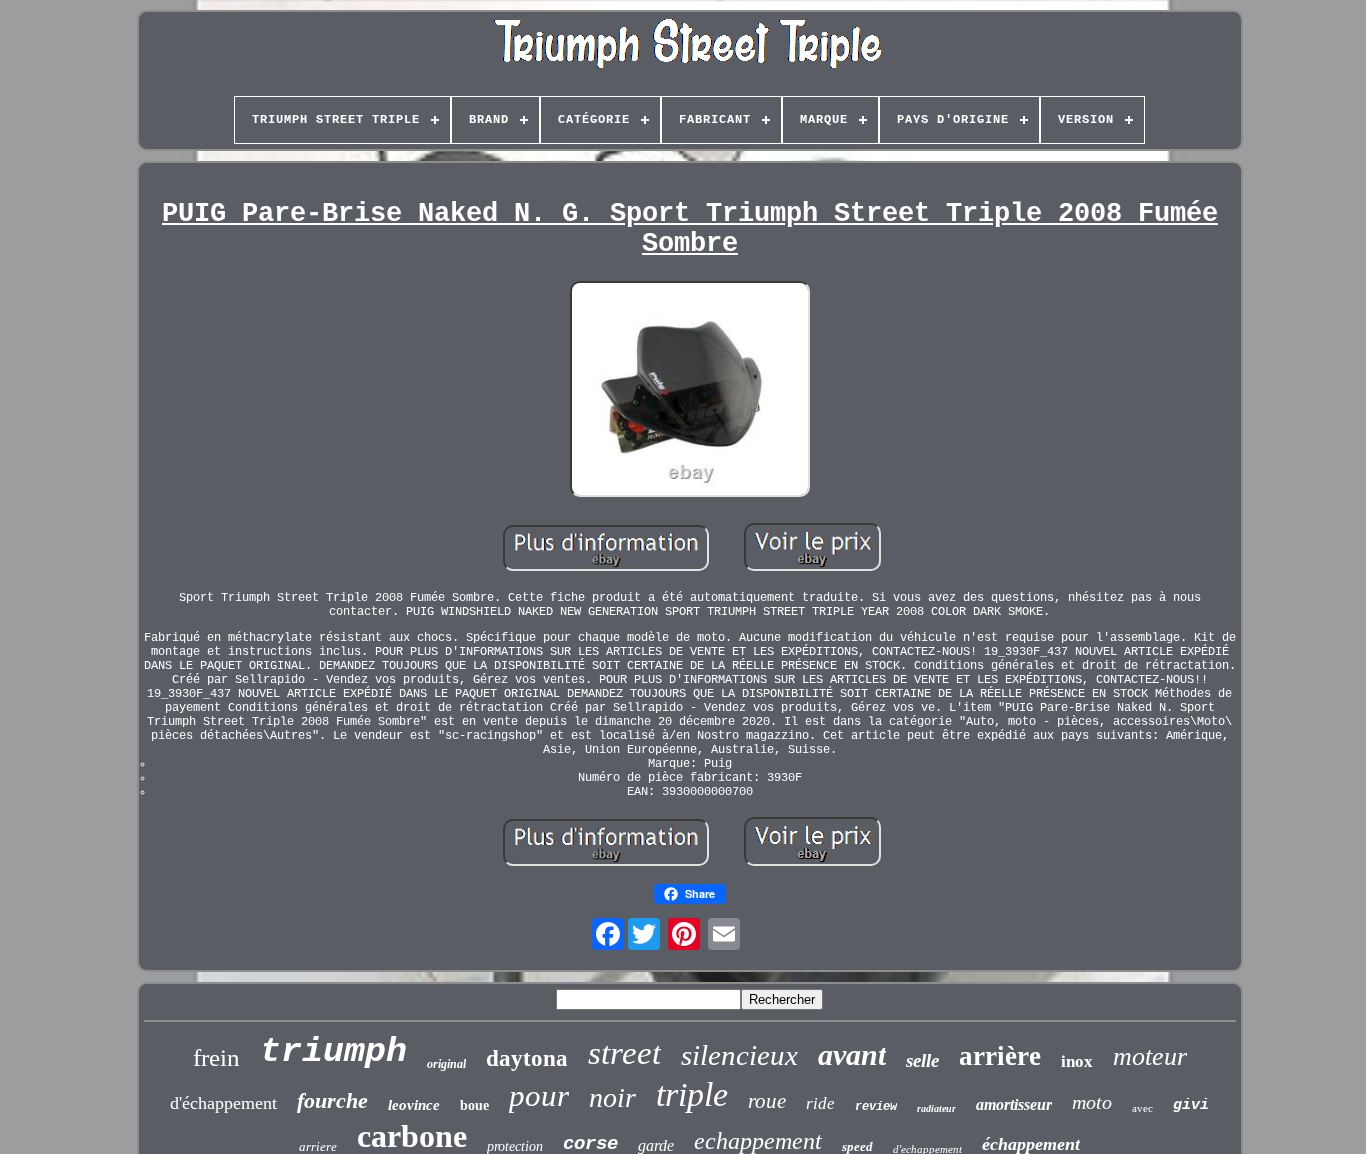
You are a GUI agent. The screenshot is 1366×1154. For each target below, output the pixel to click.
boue (474, 1105)
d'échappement (223, 1103)
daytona (527, 1058)
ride (820, 1103)
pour (539, 1095)
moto (1092, 1102)
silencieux (739, 1055)
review (876, 1107)
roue (767, 1101)
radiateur (936, 1108)
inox (1077, 1061)
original (446, 1064)
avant (852, 1054)
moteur (1150, 1056)
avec (1142, 1108)
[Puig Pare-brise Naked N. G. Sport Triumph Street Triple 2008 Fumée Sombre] (690, 391)
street (624, 1053)
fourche (332, 1100)
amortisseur (1014, 1104)
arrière (1000, 1056)
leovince (414, 1105)
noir (612, 1097)
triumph (333, 1052)
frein (216, 1057)
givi (1191, 1105)
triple (692, 1094)
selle (922, 1060)
